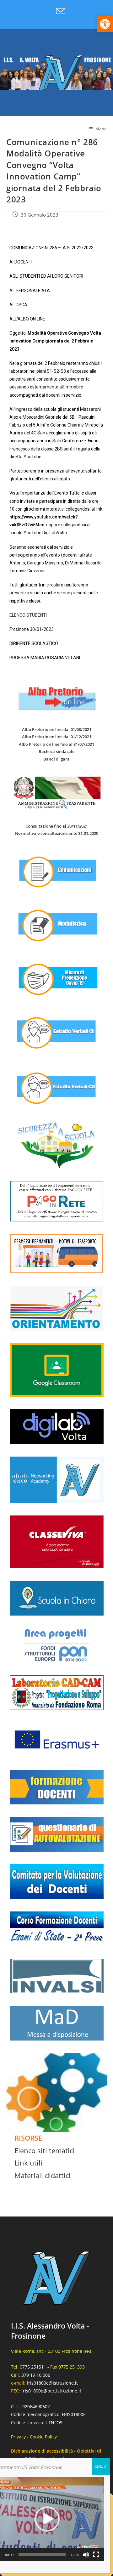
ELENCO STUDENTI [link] (28, 615)
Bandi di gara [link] (56, 759)
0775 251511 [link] (33, 2367)
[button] (47, 2519)
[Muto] (86, 2555)
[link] (105, 24)
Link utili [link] (28, 2163)
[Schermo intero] (96, 2555)
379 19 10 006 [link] (36, 2375)
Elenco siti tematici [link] (45, 2150)
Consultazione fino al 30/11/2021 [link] (57, 826)
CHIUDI (101, 2466)
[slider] (42, 2555)
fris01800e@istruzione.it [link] (52, 2383)
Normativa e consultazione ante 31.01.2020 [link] (57, 833)
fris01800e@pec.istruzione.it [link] (51, 2391)
